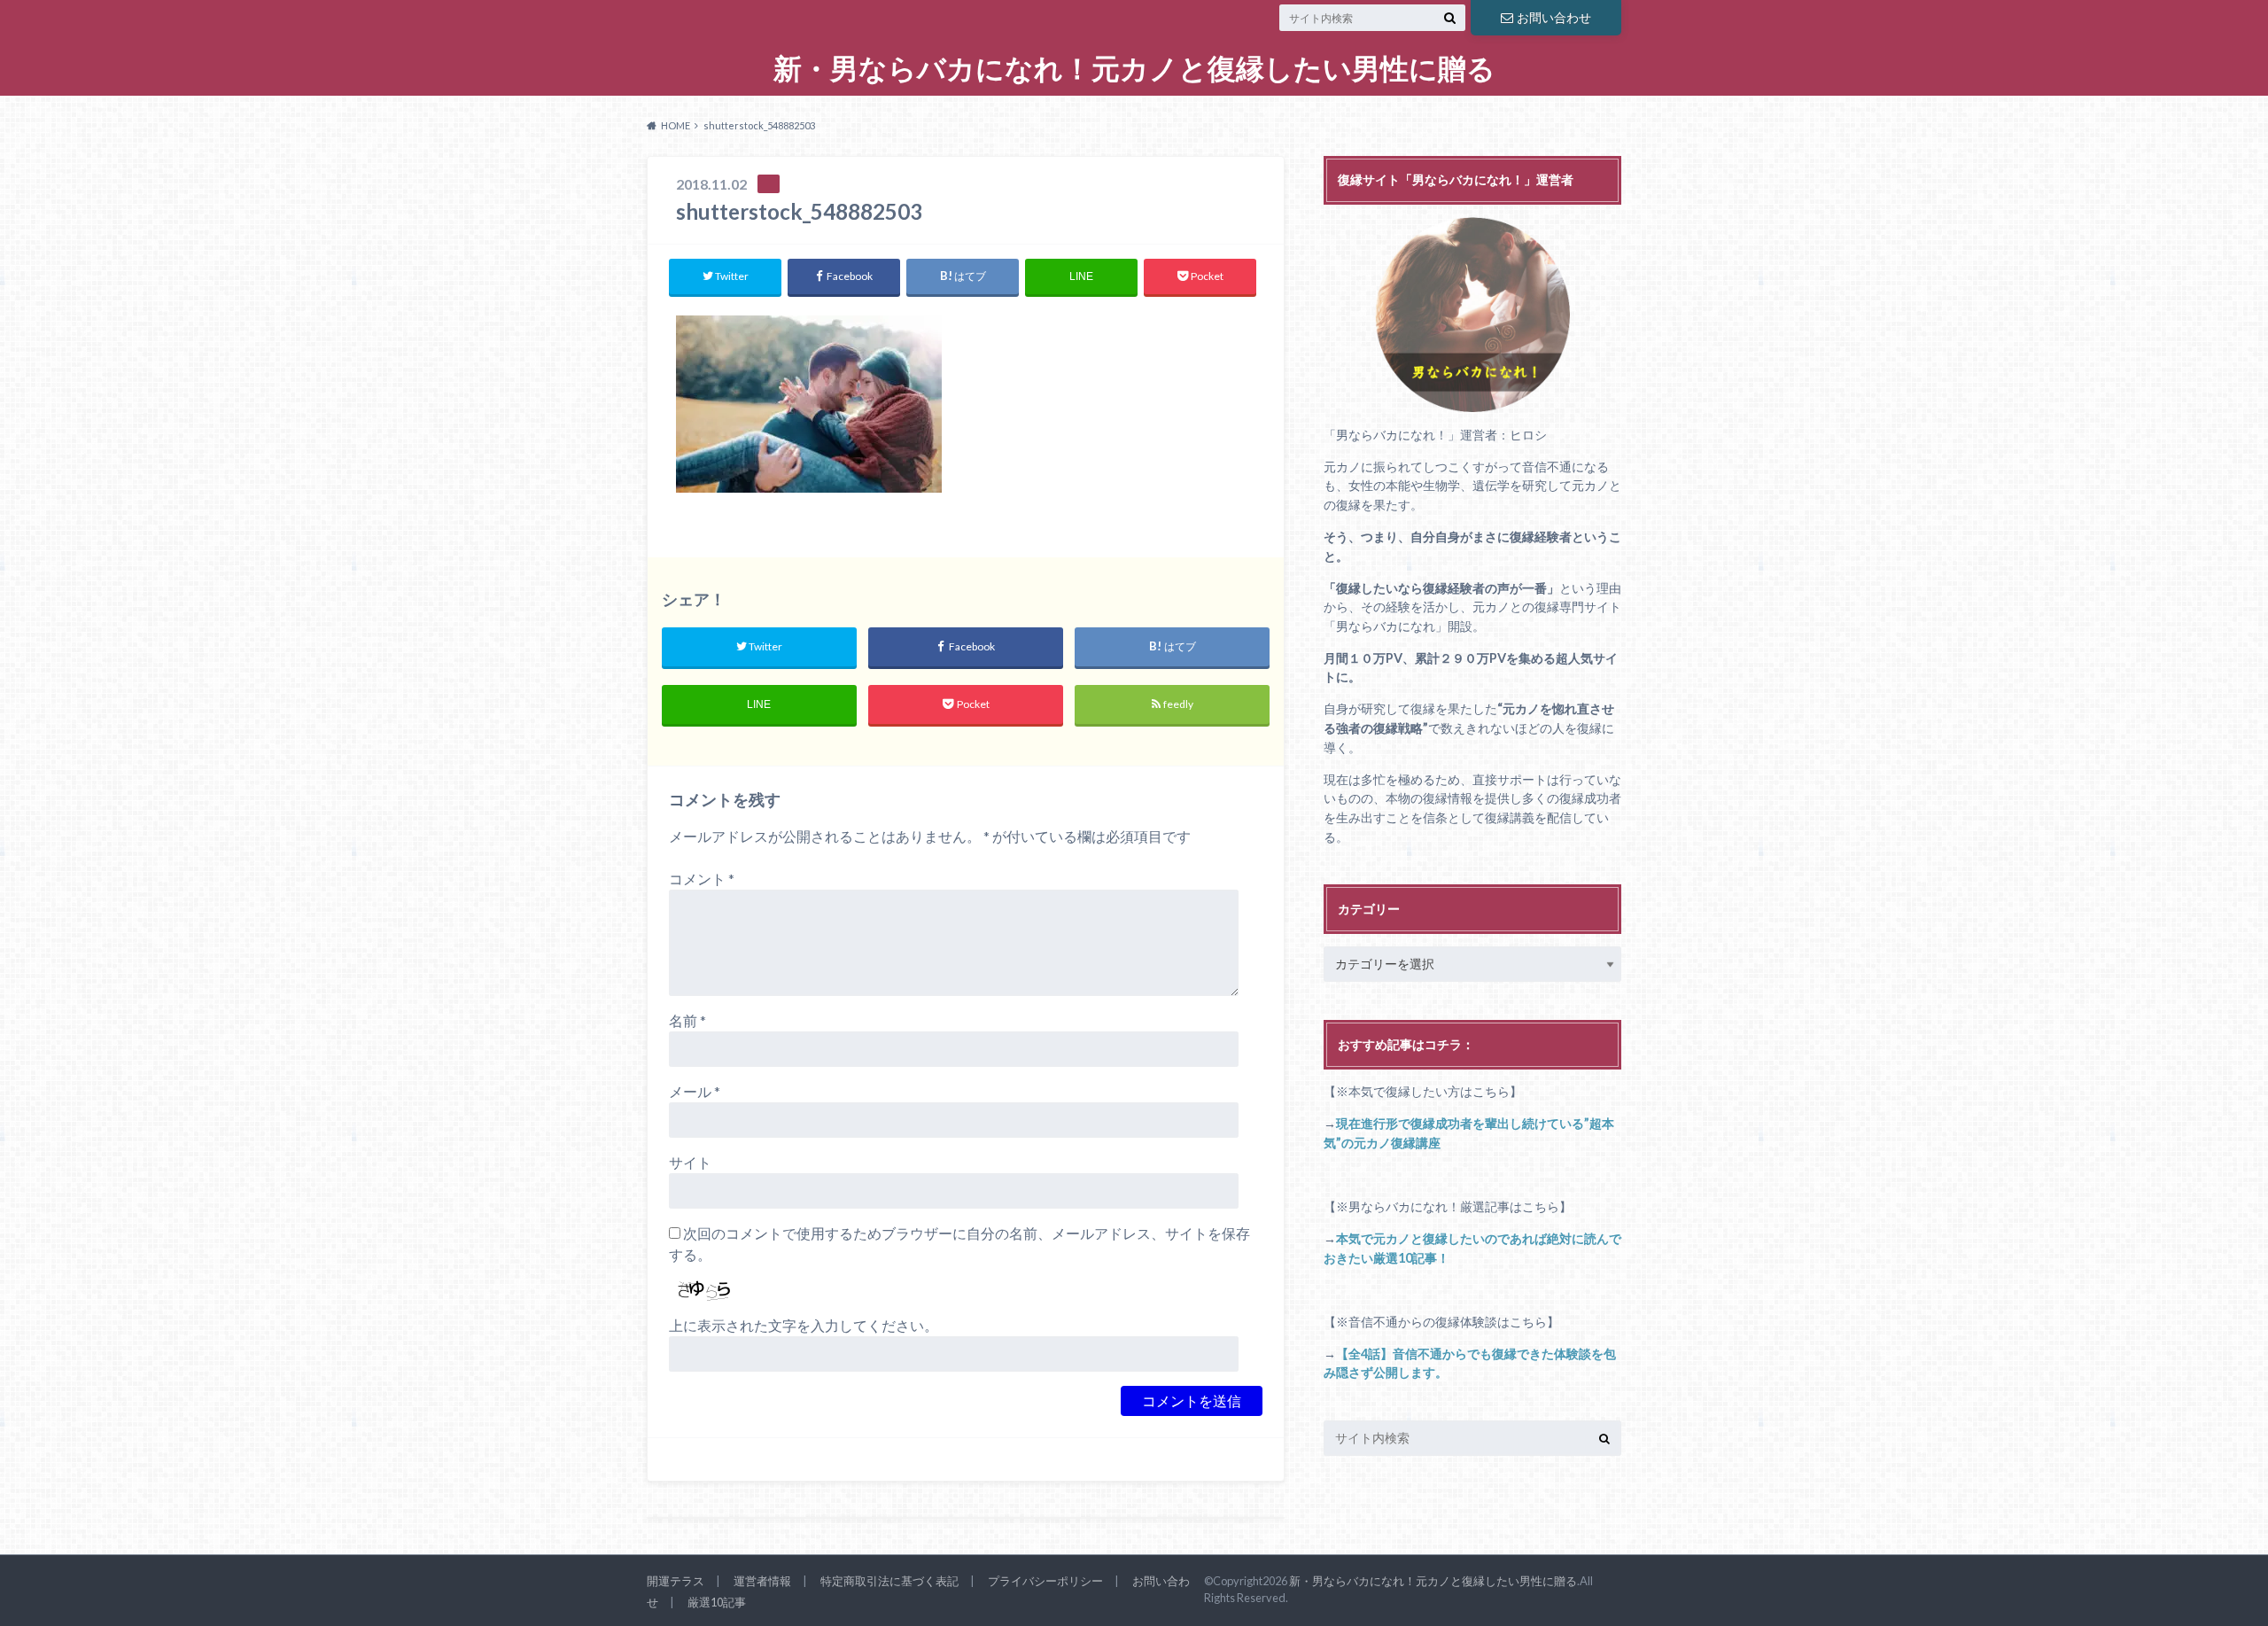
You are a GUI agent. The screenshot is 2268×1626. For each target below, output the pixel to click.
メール (695, 1091)
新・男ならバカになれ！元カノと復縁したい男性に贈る (1134, 69)
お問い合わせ (1554, 17)
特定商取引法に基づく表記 (889, 1581)
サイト (690, 1162)
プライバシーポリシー (1045, 1581)
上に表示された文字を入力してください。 (804, 1325)
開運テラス (676, 1581)
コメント (702, 879)
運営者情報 (762, 1581)
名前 (687, 1020)
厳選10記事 (717, 1602)
